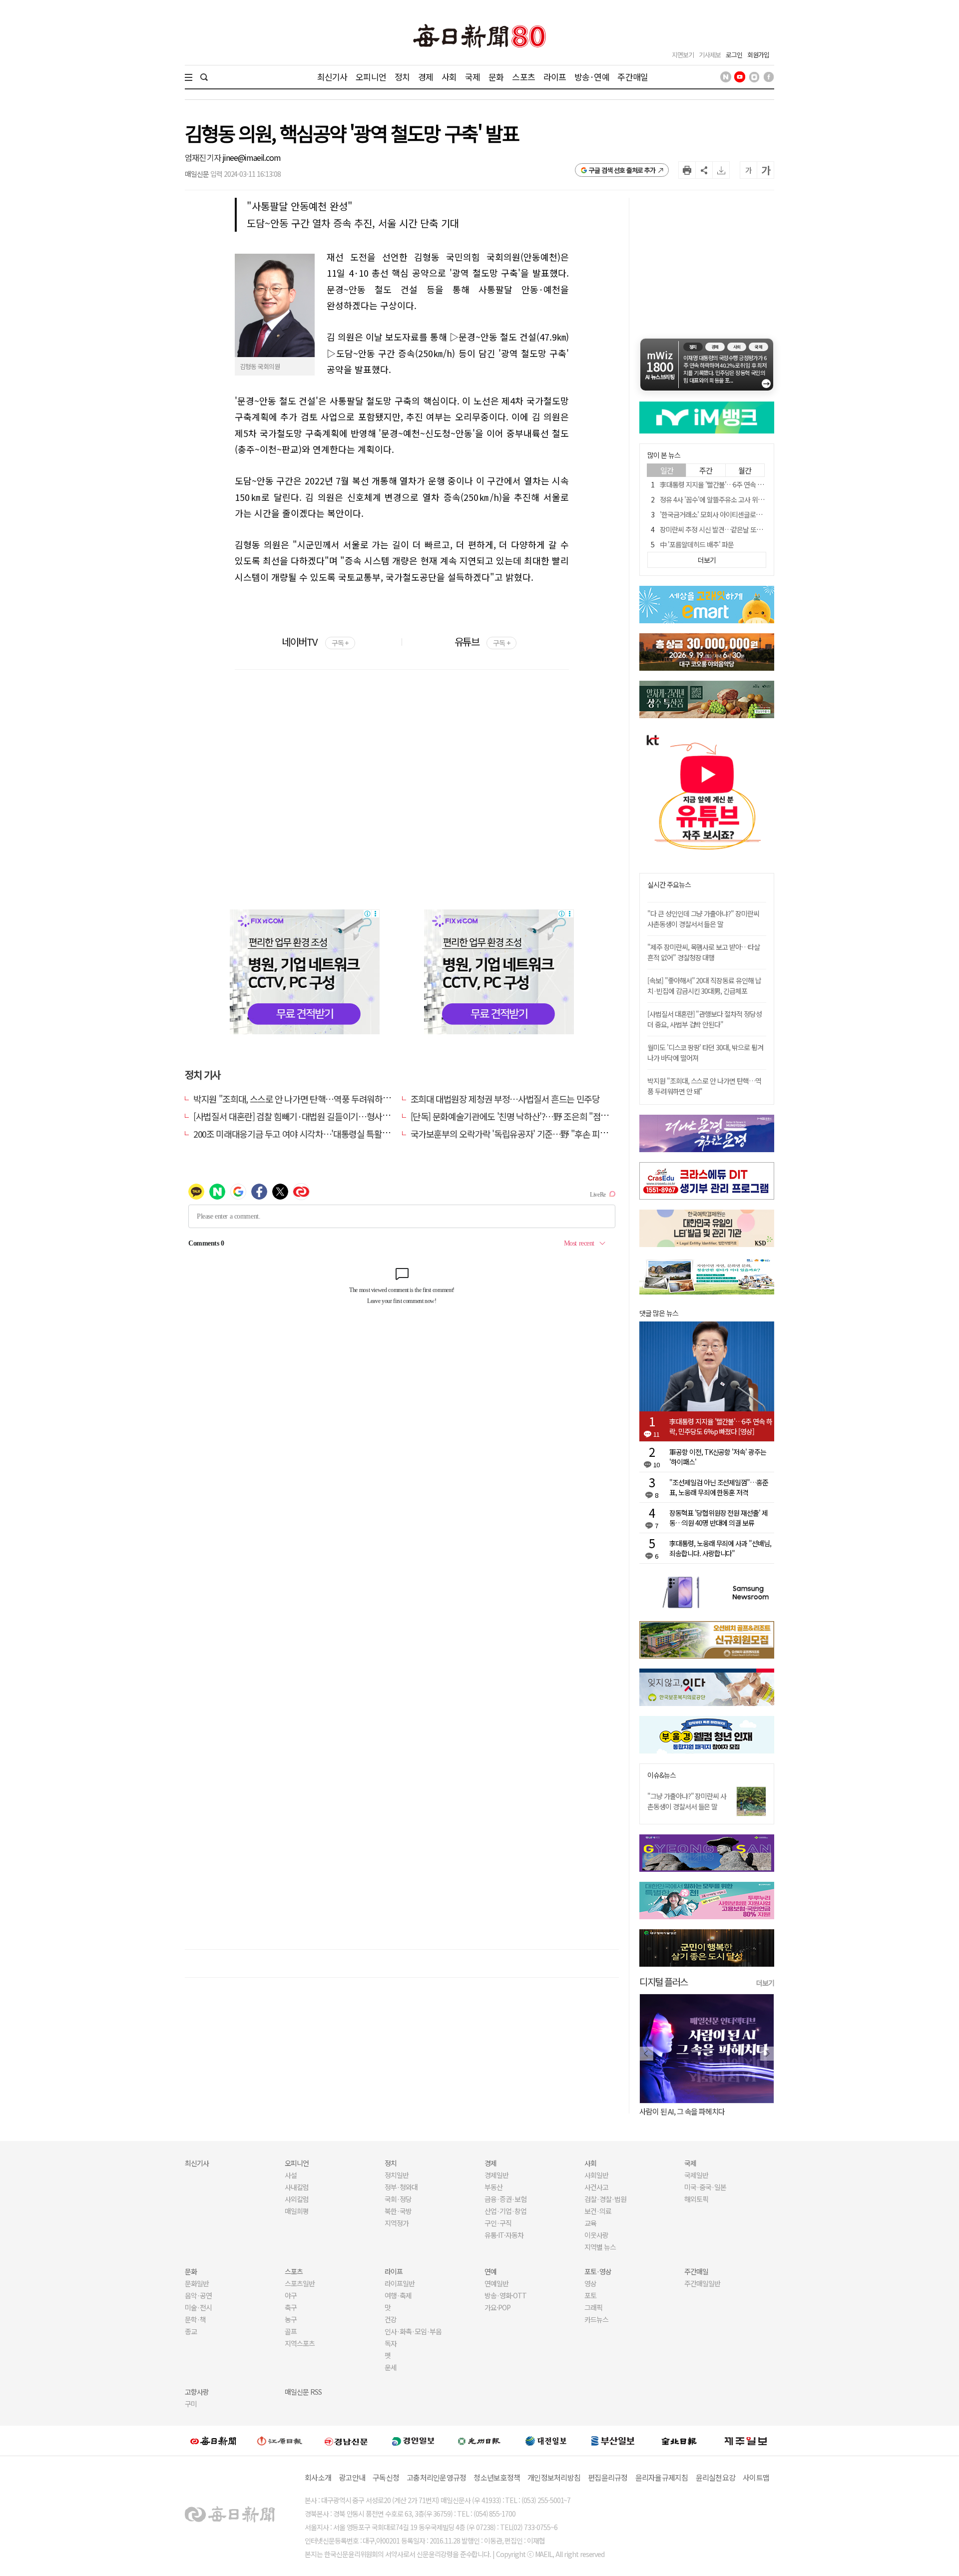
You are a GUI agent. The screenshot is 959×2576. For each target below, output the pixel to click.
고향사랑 (197, 2392)
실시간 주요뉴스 (669, 885)
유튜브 (482, 642)
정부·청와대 (401, 2187)
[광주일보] (479, 2441)
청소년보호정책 (497, 2477)
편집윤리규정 (608, 2477)
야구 (291, 2295)
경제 (426, 77)
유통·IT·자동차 (504, 2235)
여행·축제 (398, 2295)
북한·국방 (398, 2211)
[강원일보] (280, 2441)
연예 (490, 2271)
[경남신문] (346, 2440)
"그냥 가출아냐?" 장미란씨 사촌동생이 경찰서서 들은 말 (687, 1801)
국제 (473, 77)
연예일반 (496, 2283)
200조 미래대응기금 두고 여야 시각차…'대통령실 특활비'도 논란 (305, 1134)
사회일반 (596, 2175)
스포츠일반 (300, 2283)
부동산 (493, 2187)
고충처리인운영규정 (436, 2477)
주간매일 (633, 77)
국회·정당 (398, 2199)
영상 (590, 2283)
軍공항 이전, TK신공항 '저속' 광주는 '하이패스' (718, 1457)
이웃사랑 (596, 2235)
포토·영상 (598, 2271)
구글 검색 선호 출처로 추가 (622, 170)
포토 (590, 2295)
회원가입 (758, 55)
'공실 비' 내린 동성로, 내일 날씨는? (715, 2111)
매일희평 (297, 2211)
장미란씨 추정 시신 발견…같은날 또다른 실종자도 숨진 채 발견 (744, 529)
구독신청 (386, 2477)
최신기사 (332, 77)
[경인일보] (413, 2440)
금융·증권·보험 (505, 2199)
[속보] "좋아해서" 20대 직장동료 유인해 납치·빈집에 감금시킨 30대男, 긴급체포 (704, 986)
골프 (291, 2331)
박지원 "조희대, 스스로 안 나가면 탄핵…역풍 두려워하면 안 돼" (303, 1099)
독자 (391, 2343)
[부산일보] (613, 2441)
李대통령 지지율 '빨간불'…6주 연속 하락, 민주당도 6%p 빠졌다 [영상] (754, 484)
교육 (590, 2223)
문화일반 (197, 2283)
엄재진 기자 (204, 157)
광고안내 (352, 2477)
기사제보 (710, 55)
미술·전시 (198, 2307)
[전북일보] (679, 2441)
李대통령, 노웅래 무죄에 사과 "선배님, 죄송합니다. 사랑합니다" (720, 1548)
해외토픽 (696, 2199)
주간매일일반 (702, 2283)
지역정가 (397, 2223)
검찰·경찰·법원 (605, 2199)
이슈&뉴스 (662, 1775)
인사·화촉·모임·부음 (413, 2331)
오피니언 (371, 77)
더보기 (765, 1983)
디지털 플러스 (664, 1981)
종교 (191, 2331)
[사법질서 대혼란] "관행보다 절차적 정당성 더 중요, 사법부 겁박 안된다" (705, 1019)
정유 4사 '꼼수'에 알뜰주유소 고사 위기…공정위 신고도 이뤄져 (743, 499)
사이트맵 (756, 2477)
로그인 (734, 55)
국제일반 (696, 2175)
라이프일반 (400, 2283)
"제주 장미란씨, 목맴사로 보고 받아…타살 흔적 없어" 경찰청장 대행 (704, 952)
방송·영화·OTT (505, 2295)
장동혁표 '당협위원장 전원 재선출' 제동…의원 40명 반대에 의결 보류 (719, 1518)
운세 (391, 2367)
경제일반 (496, 2175)
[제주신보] (746, 2441)
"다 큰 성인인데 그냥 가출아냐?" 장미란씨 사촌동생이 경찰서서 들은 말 (703, 919)
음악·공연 (198, 2295)
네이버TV (315, 642)
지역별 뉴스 (600, 2247)
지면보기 (683, 55)
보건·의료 (598, 2211)
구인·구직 (498, 2223)
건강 (391, 2319)
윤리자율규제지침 (662, 2477)
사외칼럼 (297, 2199)
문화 (496, 77)
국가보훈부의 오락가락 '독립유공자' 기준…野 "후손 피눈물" (515, 1134)
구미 (191, 2404)
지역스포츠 (300, 2343)
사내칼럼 (297, 2187)
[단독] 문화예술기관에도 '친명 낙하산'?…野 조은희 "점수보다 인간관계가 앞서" (548, 1116)
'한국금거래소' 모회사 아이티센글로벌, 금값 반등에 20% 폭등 (742, 514)
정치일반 (397, 2175)
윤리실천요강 (716, 2477)
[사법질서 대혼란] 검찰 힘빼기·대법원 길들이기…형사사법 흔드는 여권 (317, 1116)
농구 (291, 2319)
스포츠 (523, 77)
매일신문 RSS (303, 2392)
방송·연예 (592, 77)
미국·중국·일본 (705, 2187)
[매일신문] (213, 2441)
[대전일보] (546, 2441)
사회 (449, 77)
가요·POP (497, 2307)
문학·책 (195, 2319)
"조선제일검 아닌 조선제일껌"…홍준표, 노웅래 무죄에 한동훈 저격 (719, 1487)
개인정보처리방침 (554, 2477)
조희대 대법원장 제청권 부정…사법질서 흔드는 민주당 (505, 1099)
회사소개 (318, 2477)
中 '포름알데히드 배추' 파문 (697, 544)
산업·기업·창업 (505, 2211)
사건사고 (596, 2187)
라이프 (555, 77)
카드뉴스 (596, 2319)
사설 (291, 2175)
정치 (402, 77)
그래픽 (593, 2307)
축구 (291, 2307)
